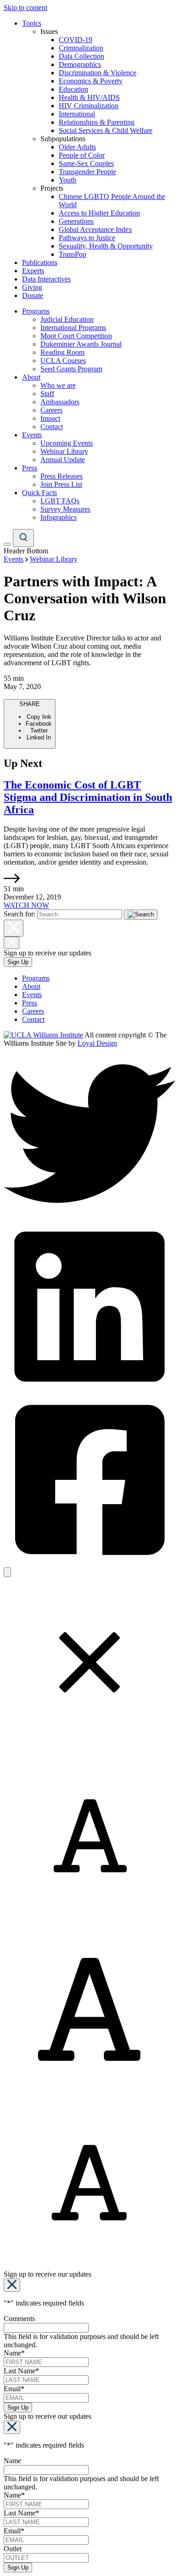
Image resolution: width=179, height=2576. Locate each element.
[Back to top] (7, 1572)
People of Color (82, 155)
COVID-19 (76, 40)
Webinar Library (64, 451)
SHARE (36, 721)
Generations (76, 221)
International (77, 114)
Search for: (20, 914)
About (31, 377)
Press (30, 468)
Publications (40, 262)
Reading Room (62, 352)
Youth (67, 180)
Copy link (39, 717)
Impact (50, 418)
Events (32, 435)
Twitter (39, 731)
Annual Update (63, 460)
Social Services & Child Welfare (106, 130)
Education (73, 89)
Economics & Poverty (91, 81)
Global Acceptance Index (95, 229)
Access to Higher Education (99, 213)
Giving (32, 287)
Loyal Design (97, 1043)
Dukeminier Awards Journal (81, 344)
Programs (36, 311)
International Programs (73, 328)
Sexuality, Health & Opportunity (106, 246)
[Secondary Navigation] (7, 544)
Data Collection (81, 56)
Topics (32, 23)
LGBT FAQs (60, 501)
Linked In (39, 737)
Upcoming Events (67, 443)
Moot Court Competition (76, 336)
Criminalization (81, 48)
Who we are (58, 385)
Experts (33, 271)
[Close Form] (12, 2285)
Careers (51, 410)
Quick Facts (39, 493)
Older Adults (77, 147)
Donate (33, 295)
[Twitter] (89, 1216)
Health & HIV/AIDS (89, 97)
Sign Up (18, 962)
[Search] (23, 538)
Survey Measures (65, 509)
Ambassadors (60, 402)
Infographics (59, 517)
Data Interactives (46, 279)
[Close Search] (14, 928)
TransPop (73, 254)
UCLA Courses (63, 361)
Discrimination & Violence (98, 73)
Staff (47, 394)
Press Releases (62, 476)
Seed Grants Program (71, 369)
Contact (52, 427)
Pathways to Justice (87, 238)
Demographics (80, 64)
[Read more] (12, 880)
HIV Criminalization (89, 106)
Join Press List (61, 484)
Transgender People (87, 172)
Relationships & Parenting (97, 122)
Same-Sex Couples (86, 163)
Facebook (39, 724)
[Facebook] (89, 1563)
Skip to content (25, 8)
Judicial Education (67, 319)
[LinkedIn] (89, 1390)
